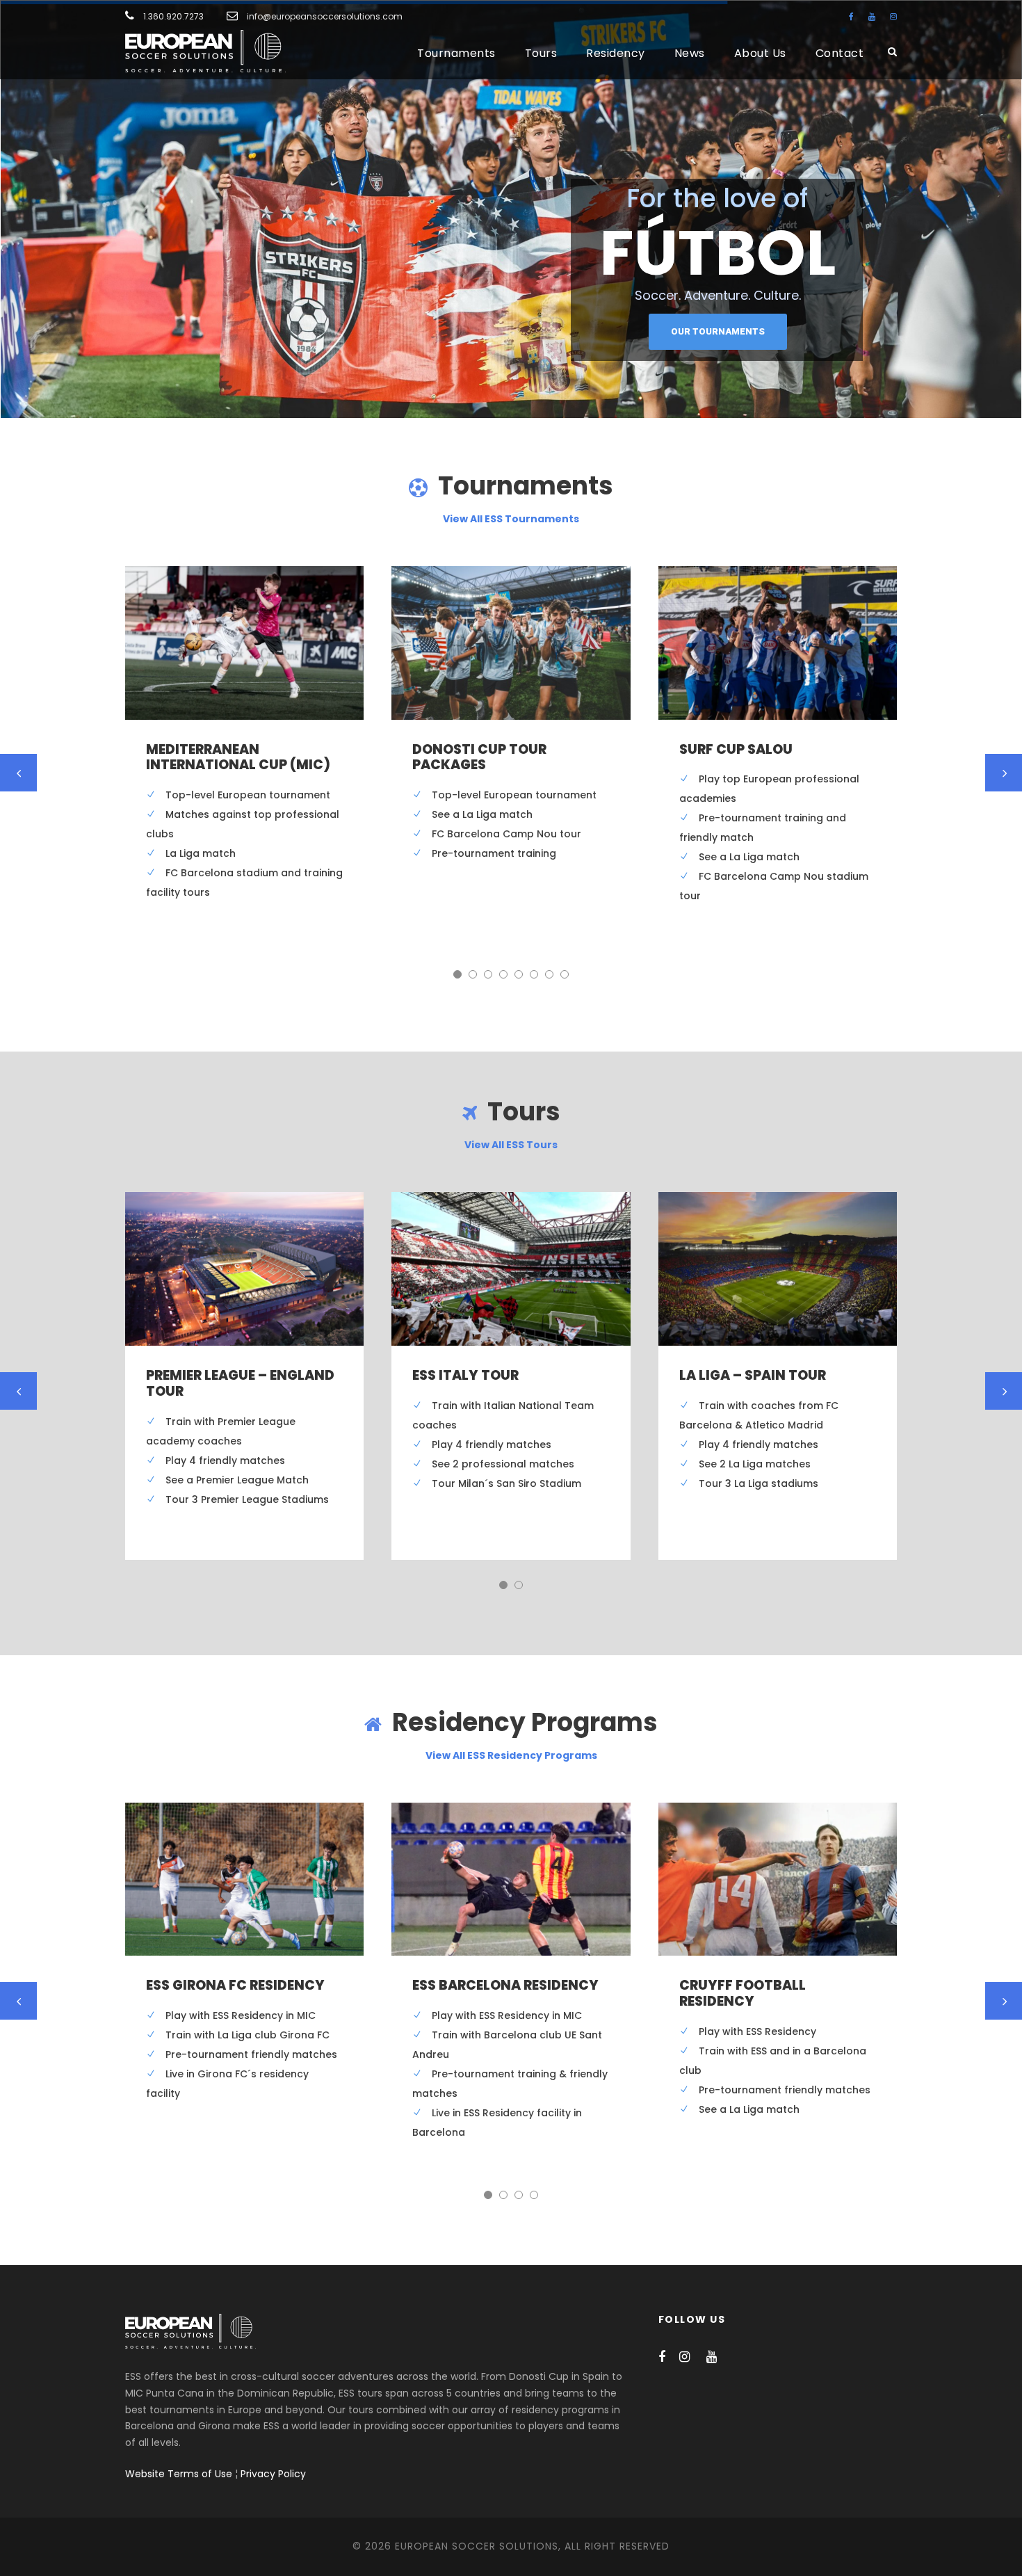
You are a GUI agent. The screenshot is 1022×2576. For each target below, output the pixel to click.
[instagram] (893, 16)
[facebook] (851, 16)
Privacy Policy (273, 2474)
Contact (840, 53)
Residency (616, 53)
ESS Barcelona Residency (505, 1985)
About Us (760, 53)
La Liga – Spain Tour (753, 1375)
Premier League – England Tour (240, 1383)
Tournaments (456, 53)
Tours (541, 53)
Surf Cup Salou (736, 749)
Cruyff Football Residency (743, 1993)
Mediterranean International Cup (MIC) (238, 757)
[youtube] (872, 16)
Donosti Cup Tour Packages (479, 757)
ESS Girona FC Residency (235, 1985)
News (690, 53)
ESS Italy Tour (465, 1375)
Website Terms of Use (179, 2474)
